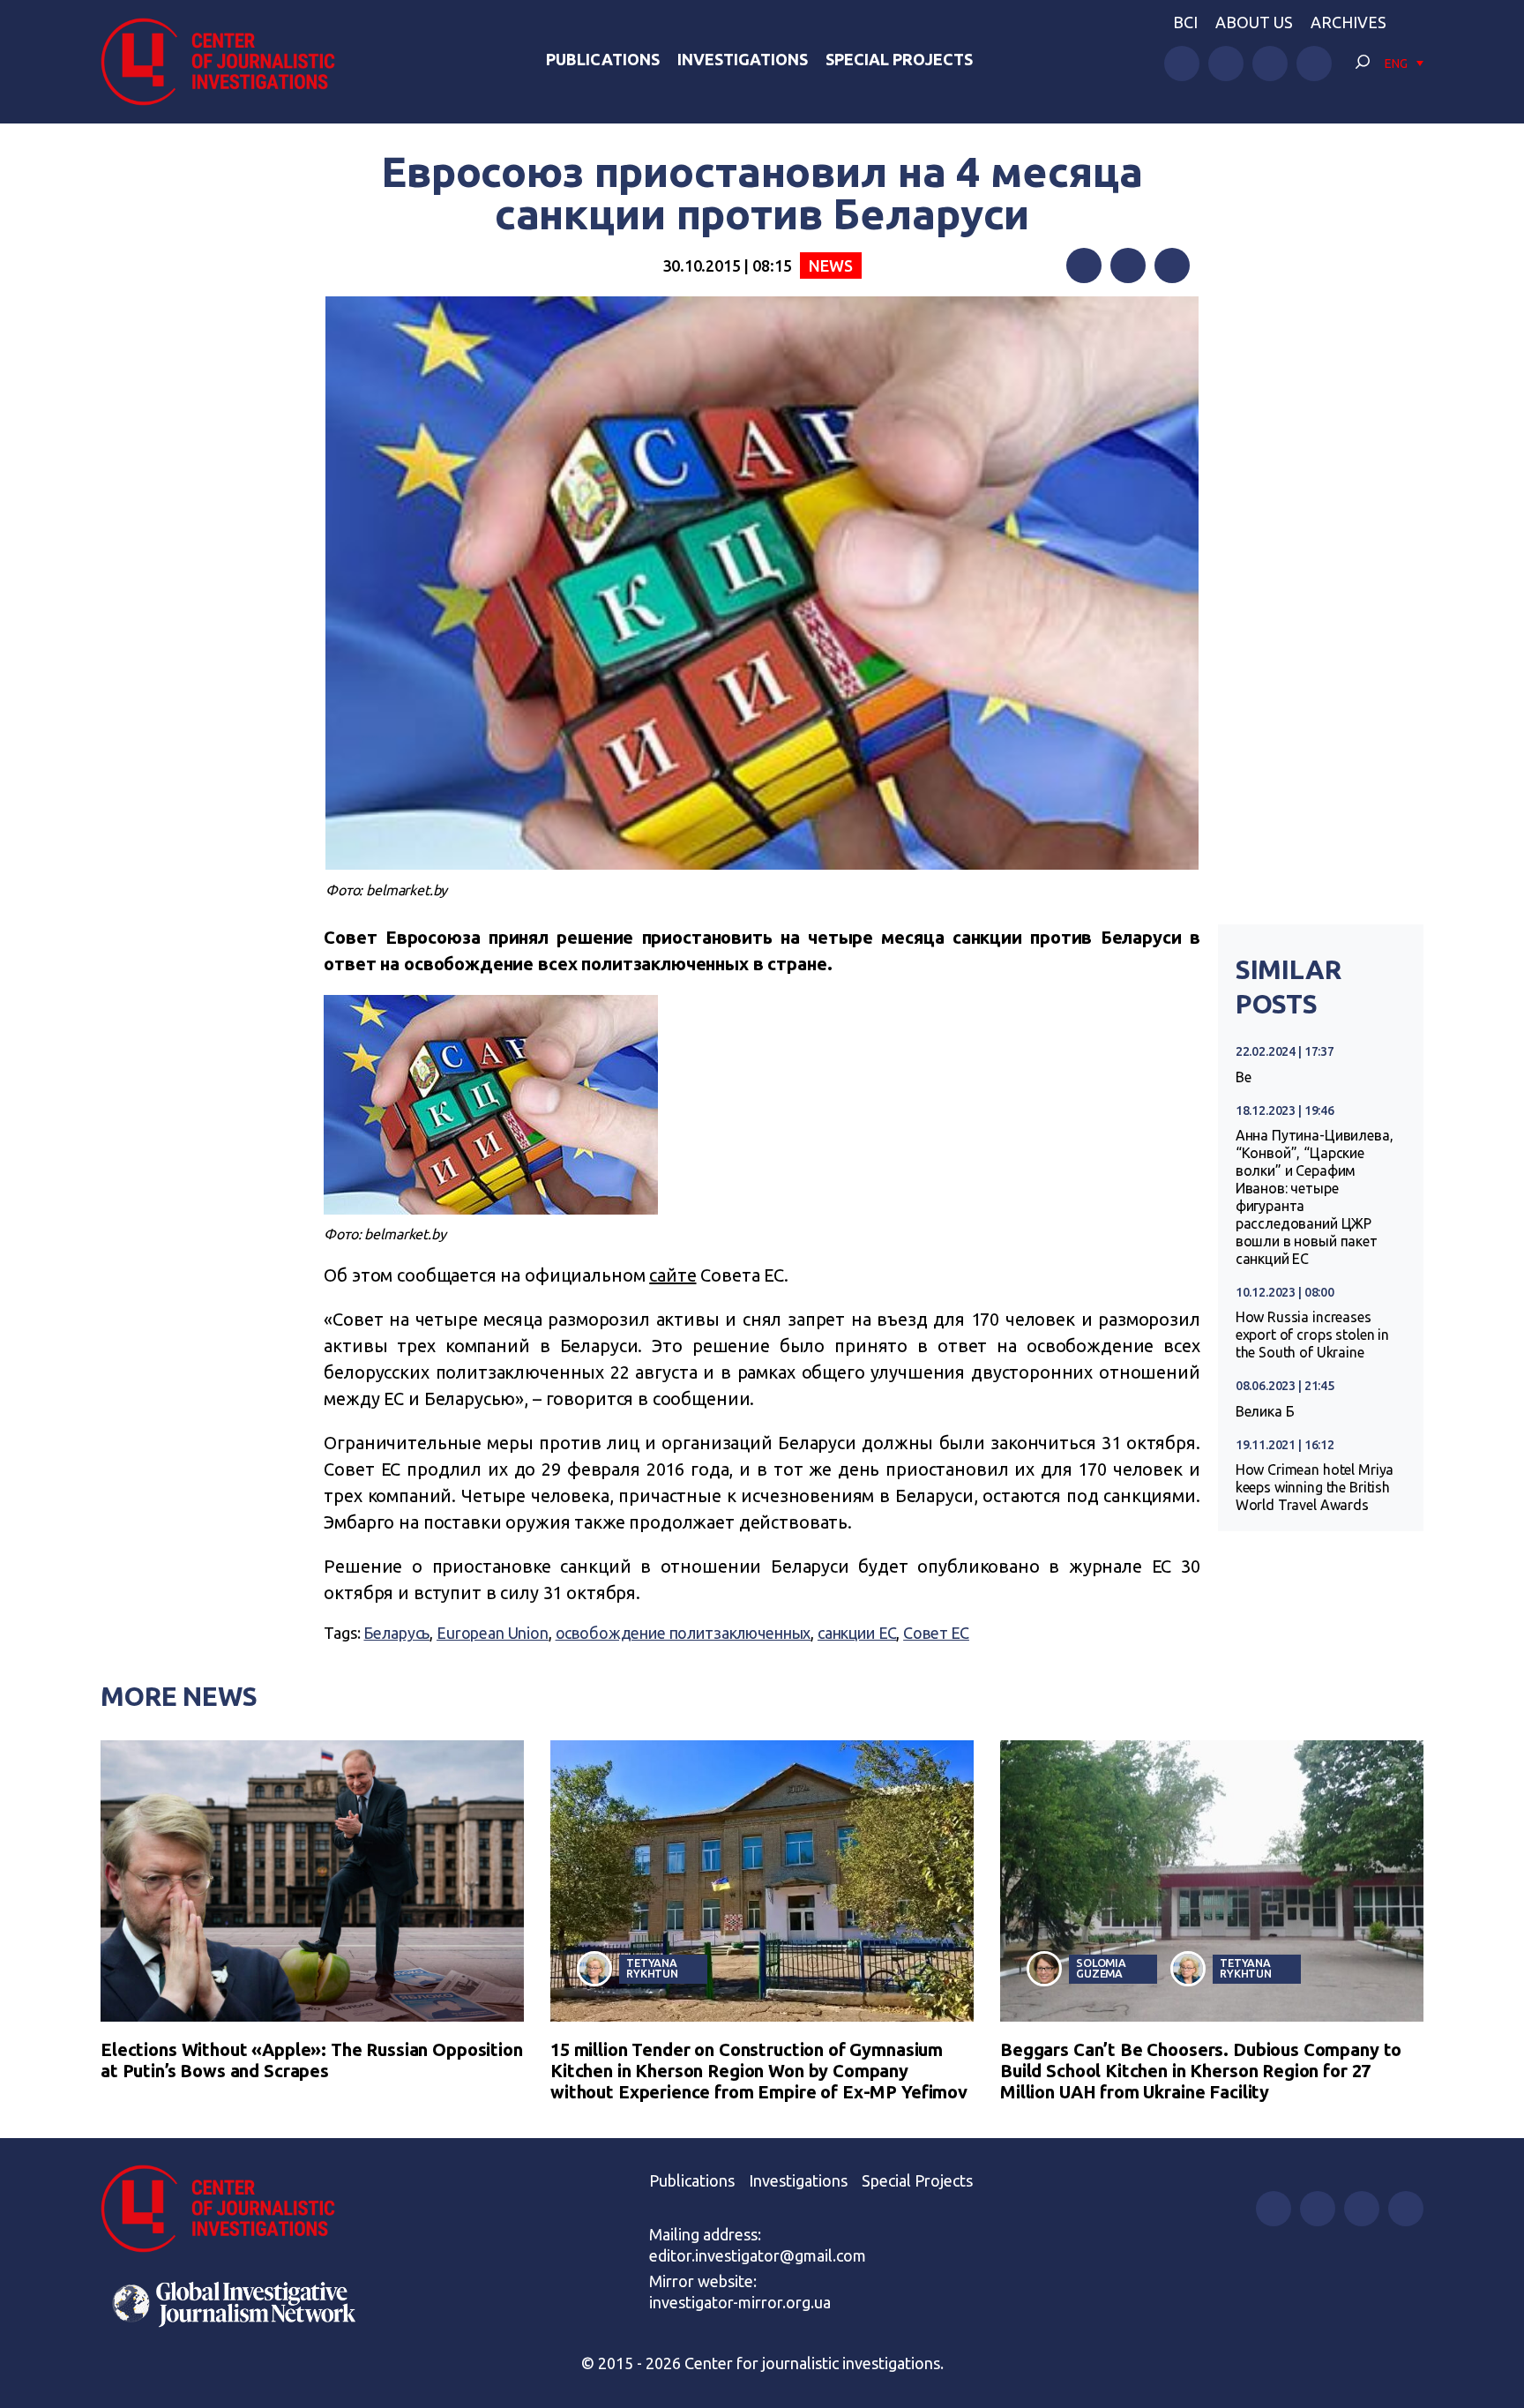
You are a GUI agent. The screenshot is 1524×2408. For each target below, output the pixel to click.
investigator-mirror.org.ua (740, 2302)
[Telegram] (1172, 265)
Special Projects (899, 59)
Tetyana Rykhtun (652, 1968)
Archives (1348, 22)
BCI (1185, 22)
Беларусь (396, 1633)
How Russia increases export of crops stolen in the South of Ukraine (1312, 1335)
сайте (672, 1275)
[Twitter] (1128, 265)
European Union (493, 1633)
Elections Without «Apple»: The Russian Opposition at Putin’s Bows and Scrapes (312, 2060)
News (830, 265)
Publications (603, 59)
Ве (1244, 1077)
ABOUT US (1254, 22)
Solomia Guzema (1101, 1968)
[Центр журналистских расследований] (228, 62)
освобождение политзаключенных (684, 1633)
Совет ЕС (936, 1633)
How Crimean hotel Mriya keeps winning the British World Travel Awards (1315, 1487)
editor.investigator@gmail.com (758, 2255)
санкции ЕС (857, 1633)
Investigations (743, 59)
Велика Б (1265, 1411)
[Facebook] (1084, 265)
